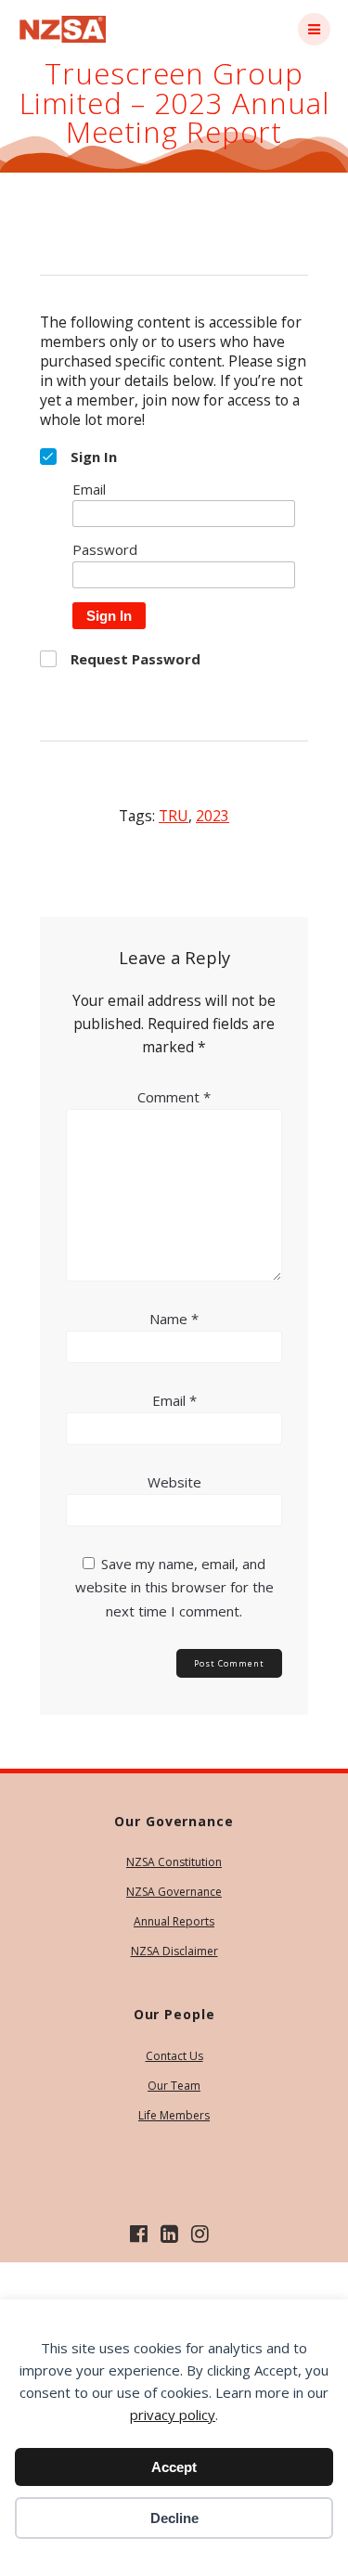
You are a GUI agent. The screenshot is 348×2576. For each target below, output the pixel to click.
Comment (174, 1097)
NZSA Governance (174, 1892)
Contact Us (174, 2056)
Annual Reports (174, 1921)
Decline (174, 2518)
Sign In (109, 616)
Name (174, 1319)
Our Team (174, 2086)
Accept (174, 2467)
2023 (213, 816)
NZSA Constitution (174, 1862)
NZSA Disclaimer (174, 1951)
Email (174, 1400)
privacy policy (173, 2415)
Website (174, 1482)
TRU (174, 816)
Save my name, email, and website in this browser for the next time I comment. (174, 1587)
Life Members (174, 2115)
